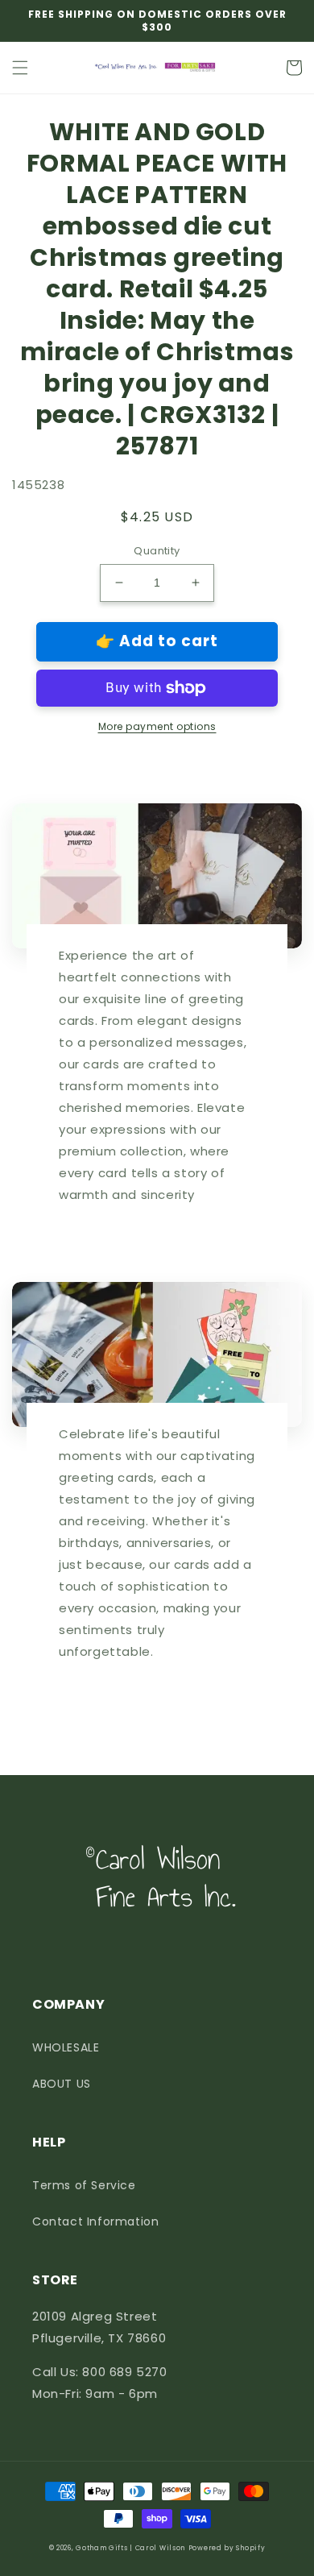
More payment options (157, 726)
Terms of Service (84, 2185)
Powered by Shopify (227, 2548)
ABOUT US (62, 2084)
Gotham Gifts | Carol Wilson (130, 2548)
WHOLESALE (66, 2047)
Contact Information (95, 2221)
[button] (20, 68)
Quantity (157, 551)
